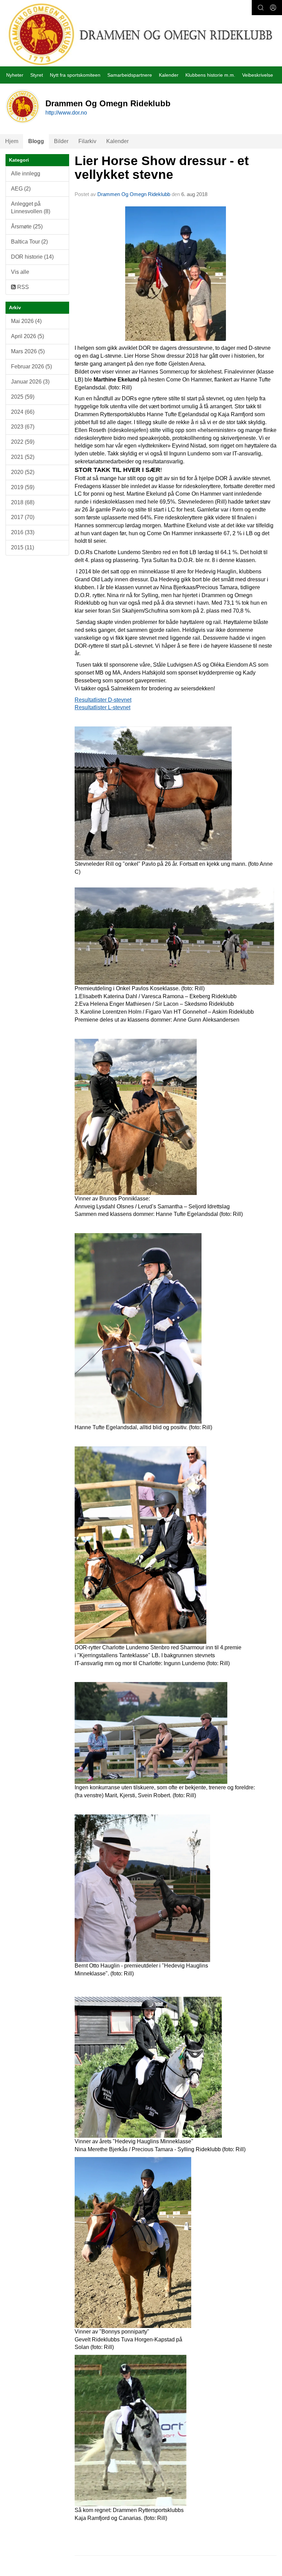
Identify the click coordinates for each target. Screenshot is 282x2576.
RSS (22, 287)
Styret (37, 75)
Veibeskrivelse (258, 75)
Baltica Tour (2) (29, 242)
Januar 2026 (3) (30, 382)
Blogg (36, 141)
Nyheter (15, 75)
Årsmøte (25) (27, 227)
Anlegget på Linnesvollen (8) (31, 208)
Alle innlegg (26, 174)
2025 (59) (23, 397)
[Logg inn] (273, 8)
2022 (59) (23, 442)
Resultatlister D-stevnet (103, 700)
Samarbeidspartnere (130, 75)
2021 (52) (23, 457)
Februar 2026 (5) (31, 367)
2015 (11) (23, 547)
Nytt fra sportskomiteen (75, 75)
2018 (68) (23, 502)
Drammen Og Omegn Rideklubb (134, 194)
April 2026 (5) (28, 336)
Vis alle (20, 272)
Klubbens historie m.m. (210, 75)
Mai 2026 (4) (26, 321)
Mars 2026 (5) (28, 351)
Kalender (169, 75)
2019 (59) (23, 487)
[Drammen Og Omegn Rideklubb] (141, 34)
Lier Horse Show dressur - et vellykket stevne (162, 168)
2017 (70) (23, 517)
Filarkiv (87, 141)
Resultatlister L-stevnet (102, 707)
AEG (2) (21, 189)
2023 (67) (23, 427)
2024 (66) (23, 412)
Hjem (12, 141)
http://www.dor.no (66, 113)
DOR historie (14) (32, 257)
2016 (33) (23, 532)
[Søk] (261, 8)
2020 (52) (23, 472)
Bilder (61, 141)
